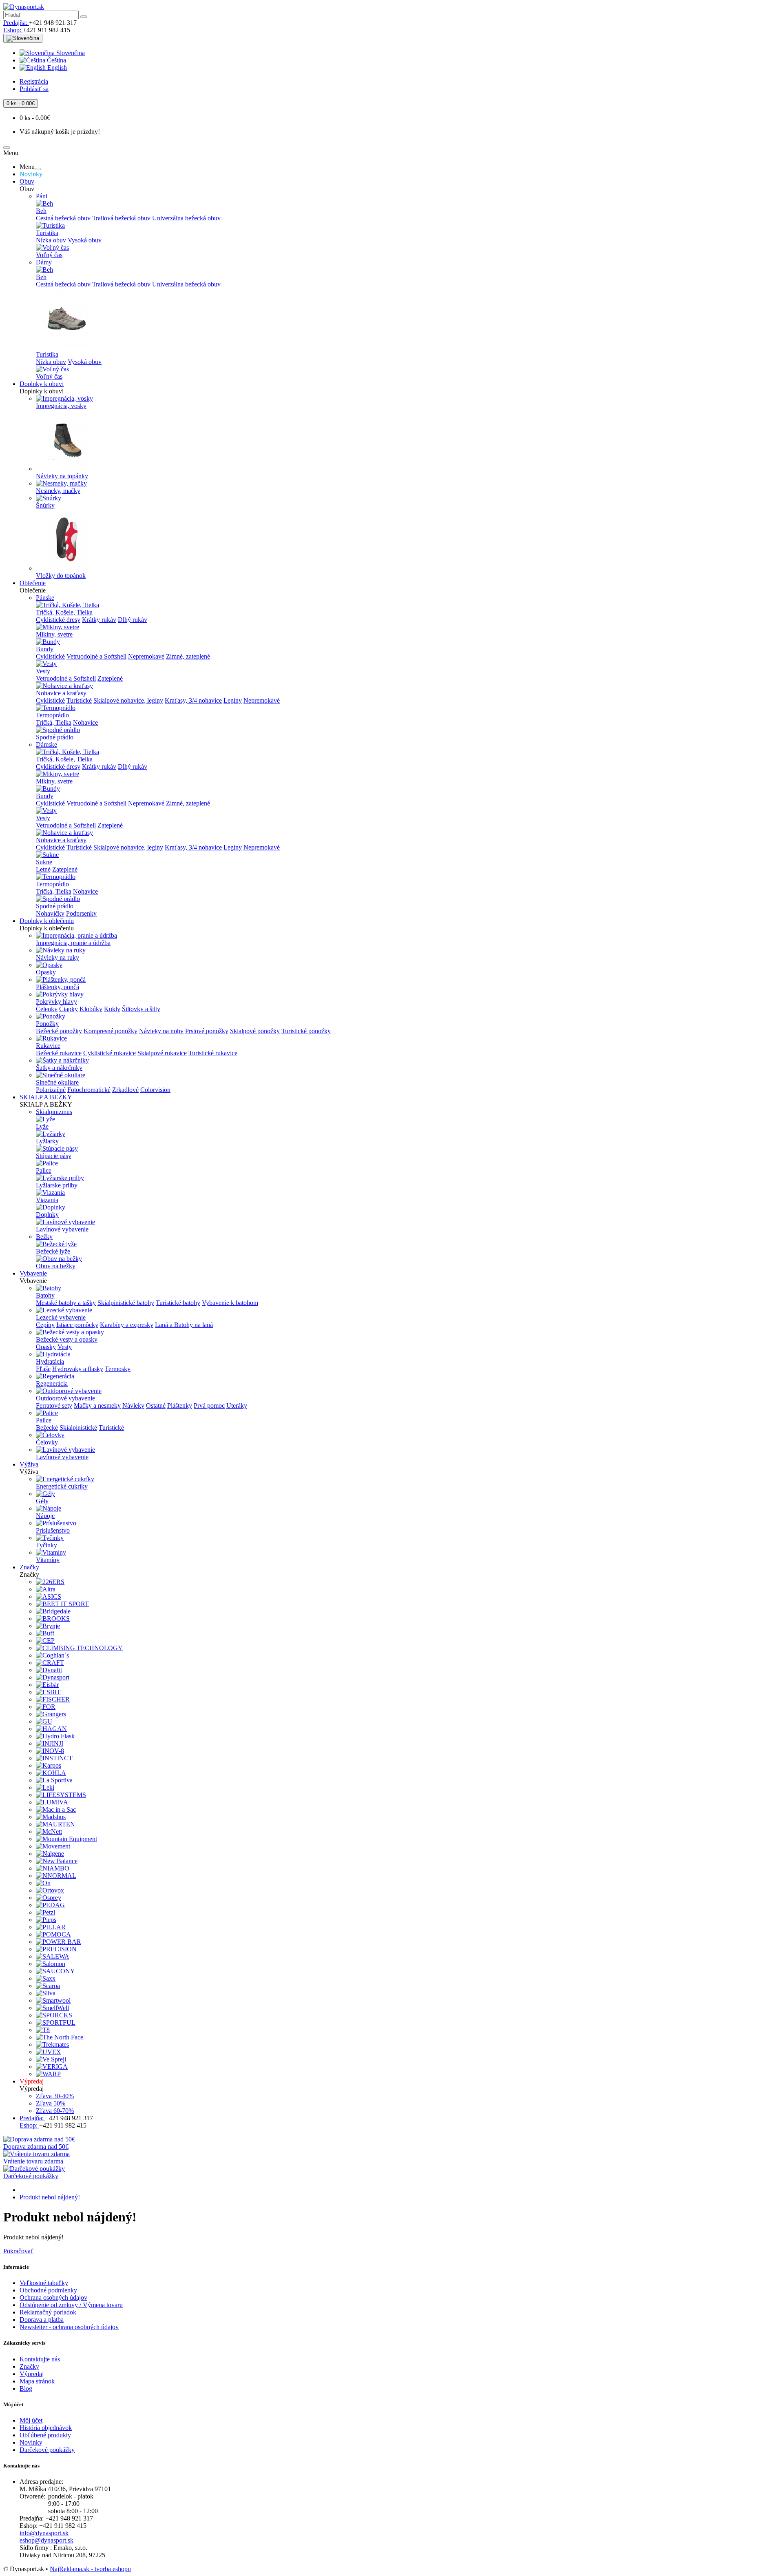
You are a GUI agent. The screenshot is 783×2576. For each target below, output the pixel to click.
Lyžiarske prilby (57, 1185)
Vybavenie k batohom (230, 1303)
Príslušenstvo (53, 1530)
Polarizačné (51, 1090)
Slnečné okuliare (57, 1082)
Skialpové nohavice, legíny (128, 700)
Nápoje (45, 1516)
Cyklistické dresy (58, 620)
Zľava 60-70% (55, 2111)
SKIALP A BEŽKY (46, 1097)
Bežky (44, 1237)
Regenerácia (52, 1383)
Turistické (79, 700)
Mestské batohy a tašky (66, 1303)
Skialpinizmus (54, 1112)
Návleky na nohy (161, 1031)
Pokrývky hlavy (56, 1002)
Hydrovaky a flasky (78, 1369)
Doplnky (47, 1215)
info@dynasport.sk (44, 2533)
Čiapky (69, 1009)
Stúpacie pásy (54, 1156)
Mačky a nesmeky (97, 1406)
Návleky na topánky (62, 476)
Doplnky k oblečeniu (47, 921)
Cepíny (45, 1325)
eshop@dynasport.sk (46, 2540)
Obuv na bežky (56, 1266)
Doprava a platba (42, 2320)
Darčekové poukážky (47, 2450)
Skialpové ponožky (255, 1031)
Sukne (44, 862)
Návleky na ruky (58, 957)
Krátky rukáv (99, 620)
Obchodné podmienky (48, 2290)
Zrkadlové (125, 1090)
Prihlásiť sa (34, 89)
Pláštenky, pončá (58, 987)
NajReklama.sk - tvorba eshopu (90, 2569)
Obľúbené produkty (45, 2435)
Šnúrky (45, 505)
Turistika (47, 233)
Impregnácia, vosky (61, 406)
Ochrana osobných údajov (53, 2298)
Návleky (133, 1406)
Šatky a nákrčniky (59, 1068)
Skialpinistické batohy (126, 1303)
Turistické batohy (178, 1303)
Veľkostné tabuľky (44, 2283)
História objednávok (46, 2428)
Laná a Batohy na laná (184, 1325)
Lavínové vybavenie (62, 1229)
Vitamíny (48, 1560)
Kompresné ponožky (111, 1031)
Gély (42, 1501)
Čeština (56, 60)
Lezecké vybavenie (61, 1317)
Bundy (45, 649)
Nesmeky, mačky (58, 491)
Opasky (46, 972)
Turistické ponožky (306, 1031)
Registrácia (34, 81)
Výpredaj (32, 2081)
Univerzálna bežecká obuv (186, 218)
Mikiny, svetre (54, 634)
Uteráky (237, 1406)
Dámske (46, 744)
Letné (43, 869)
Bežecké (47, 1428)
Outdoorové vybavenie (65, 1398)
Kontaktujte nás (40, 2359)
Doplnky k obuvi (42, 384)
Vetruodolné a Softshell (96, 656)
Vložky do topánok (61, 576)
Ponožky (47, 1024)
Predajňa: (16, 23)
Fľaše (43, 1369)
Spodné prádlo (55, 737)
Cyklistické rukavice (109, 1053)
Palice (44, 1170)
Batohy (45, 1295)
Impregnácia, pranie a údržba (73, 943)
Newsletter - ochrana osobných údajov (69, 2327)
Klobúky (91, 1009)
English (56, 68)
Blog (26, 2389)
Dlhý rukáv (133, 620)
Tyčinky (46, 1545)
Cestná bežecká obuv (63, 218)
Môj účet (31, 2420)
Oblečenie (33, 583)
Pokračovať (18, 2251)
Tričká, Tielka (54, 722)
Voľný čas (49, 255)
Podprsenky (81, 913)
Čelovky (47, 1442)
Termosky (118, 1369)
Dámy (44, 262)
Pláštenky (180, 1406)
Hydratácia (50, 1361)
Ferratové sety (54, 1406)
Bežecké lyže (53, 1251)
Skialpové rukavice (162, 1053)
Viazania (47, 1200)
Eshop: (13, 30)
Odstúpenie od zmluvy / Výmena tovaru (71, 2305)
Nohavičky (50, 913)
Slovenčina (70, 53)
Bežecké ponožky (59, 1031)
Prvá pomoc (209, 1406)
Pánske (45, 598)
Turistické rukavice (213, 1053)
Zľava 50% (51, 2103)
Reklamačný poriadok (48, 2312)
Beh (41, 211)
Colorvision (155, 1090)
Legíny (233, 700)
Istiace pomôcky (77, 1325)
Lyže (42, 1126)
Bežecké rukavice (59, 1053)
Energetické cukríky (62, 1486)
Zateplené (110, 678)
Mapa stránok (37, 2381)
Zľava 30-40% (55, 2096)
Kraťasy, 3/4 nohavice (193, 700)
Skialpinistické (78, 1428)
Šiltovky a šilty (141, 1009)
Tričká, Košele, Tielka (64, 612)
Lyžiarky (47, 1141)
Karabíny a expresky (127, 1325)
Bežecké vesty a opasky (67, 1339)
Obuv (27, 181)
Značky (29, 1567)
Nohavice (85, 722)
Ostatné (156, 1406)
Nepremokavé (146, 656)
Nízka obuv (51, 240)
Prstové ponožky (207, 1031)
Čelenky (47, 1009)
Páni (42, 196)
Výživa (29, 1464)
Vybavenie (33, 1273)
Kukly (112, 1009)
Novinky (31, 174)
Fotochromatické (89, 1090)
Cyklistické (50, 656)
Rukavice (48, 1046)
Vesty (43, 671)
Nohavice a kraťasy (61, 693)
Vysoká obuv (85, 240)
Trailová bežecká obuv (121, 218)
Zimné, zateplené (188, 656)
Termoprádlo (52, 715)
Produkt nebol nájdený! (50, 2197)
